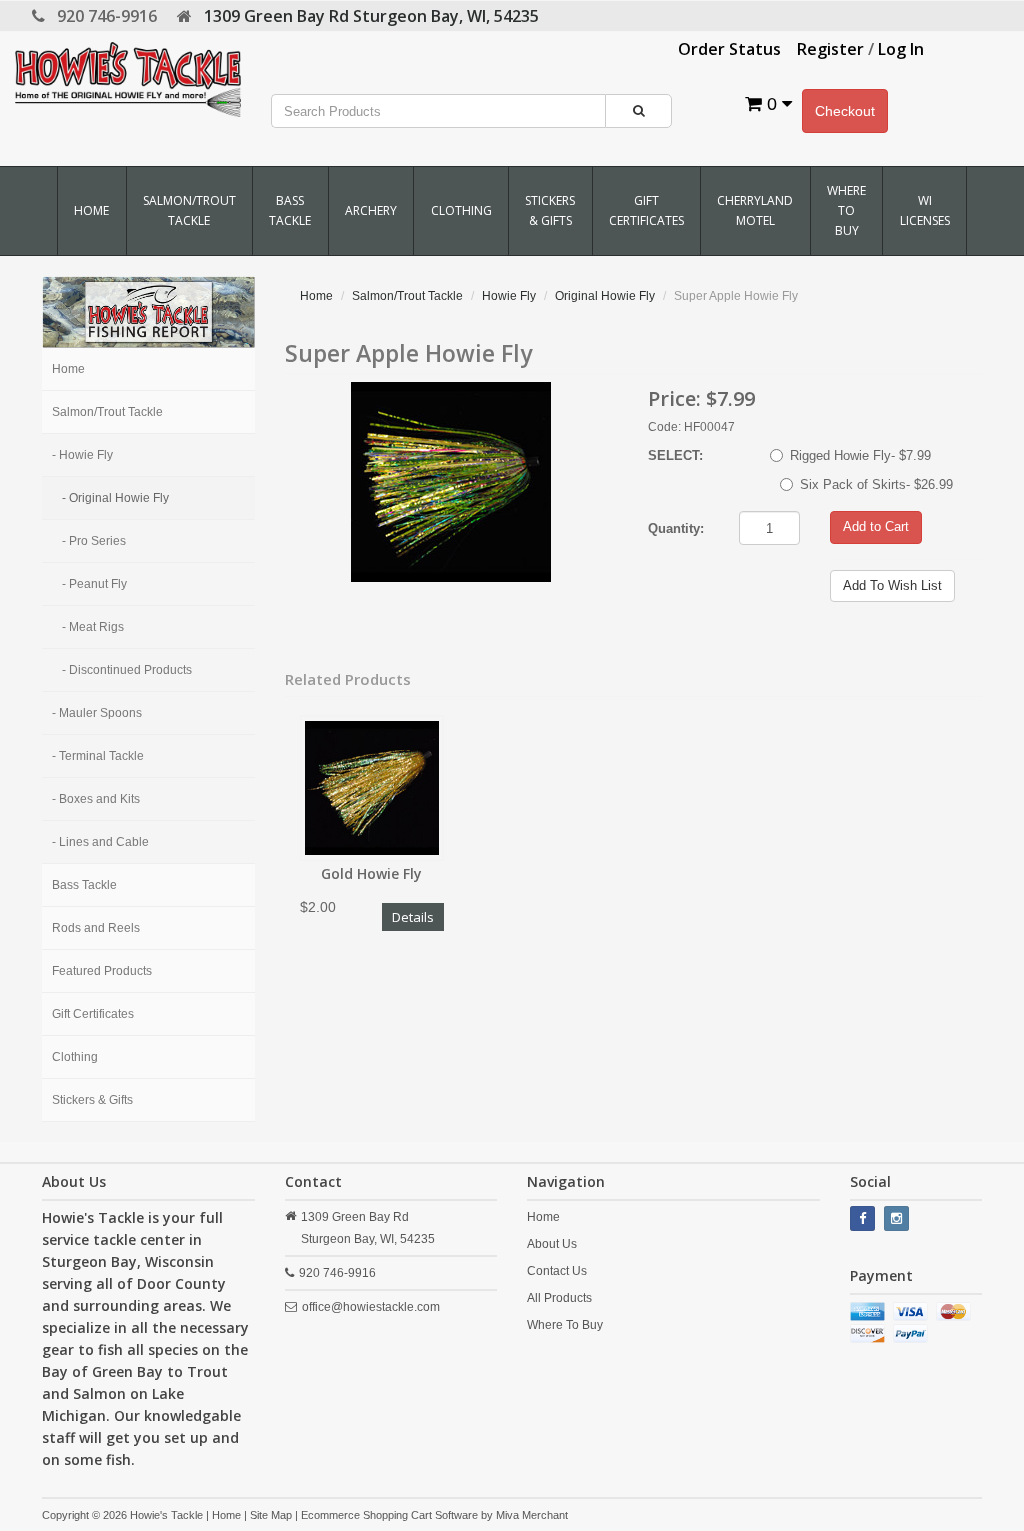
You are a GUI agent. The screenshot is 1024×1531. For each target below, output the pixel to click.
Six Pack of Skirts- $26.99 (876, 484)
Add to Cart (876, 526)
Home (91, 210)
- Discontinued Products (127, 670)
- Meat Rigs (93, 627)
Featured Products (102, 971)
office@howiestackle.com (371, 1307)
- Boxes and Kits (96, 799)
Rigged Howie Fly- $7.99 (860, 455)
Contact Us (557, 1271)
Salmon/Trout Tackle (189, 210)
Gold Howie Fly (371, 873)
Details (413, 917)
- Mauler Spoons (97, 713)
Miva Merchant (532, 1515)
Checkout (845, 111)
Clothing (461, 210)
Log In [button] (901, 49)
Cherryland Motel (755, 210)
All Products (559, 1298)
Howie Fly (509, 296)
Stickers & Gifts (550, 210)
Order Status (729, 49)
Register (830, 49)
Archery (371, 210)
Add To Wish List (892, 585)
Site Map (271, 1515)
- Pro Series (94, 541)
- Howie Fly (82, 455)
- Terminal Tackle (98, 756)
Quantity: (676, 528)
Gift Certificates (646, 210)
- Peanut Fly (94, 584)
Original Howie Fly (605, 296)
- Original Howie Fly (115, 498)
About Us (552, 1244)
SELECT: (675, 455)
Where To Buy (846, 210)
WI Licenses (925, 210)
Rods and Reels (96, 928)
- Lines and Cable (100, 842)
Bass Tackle (290, 210)
